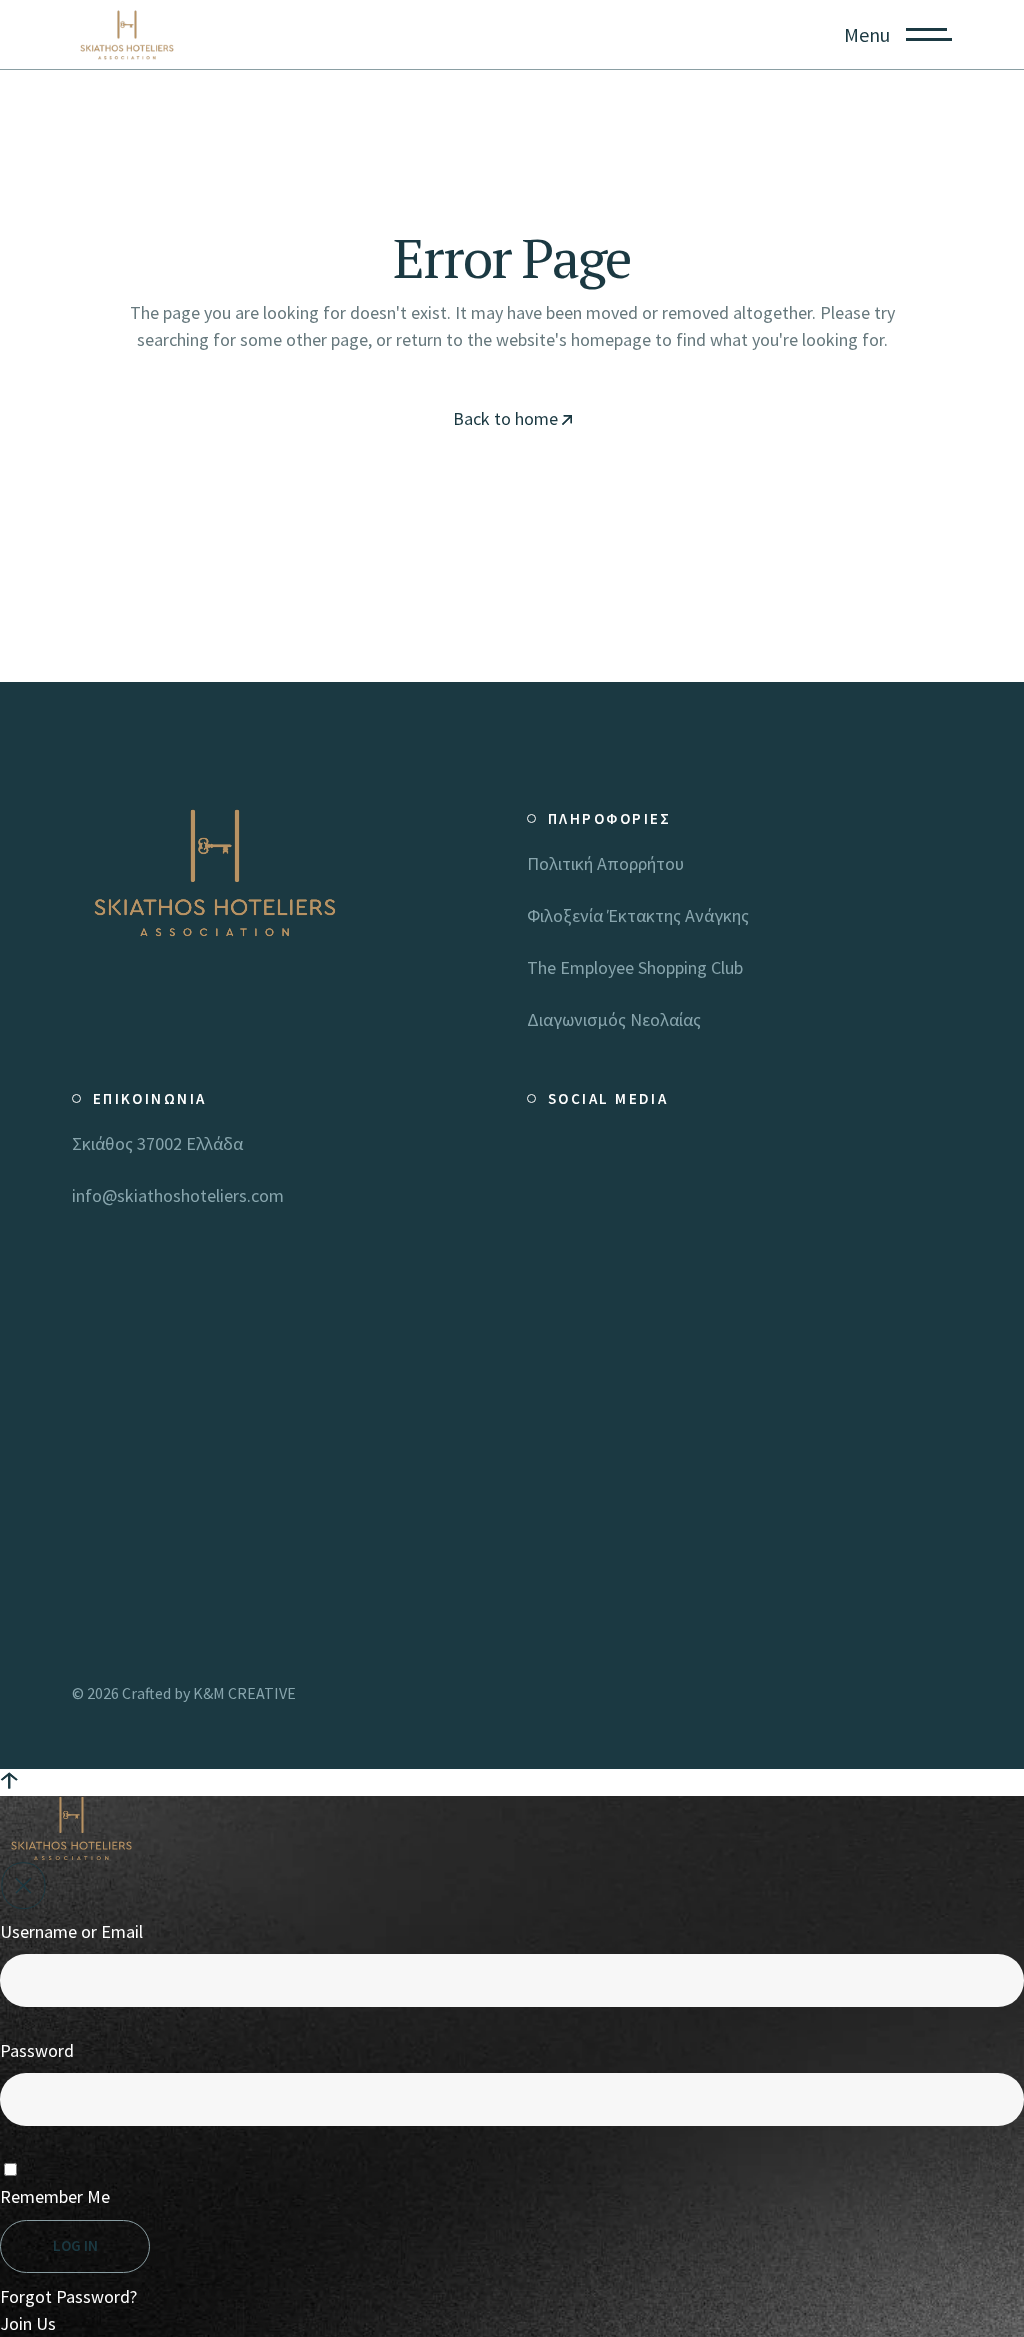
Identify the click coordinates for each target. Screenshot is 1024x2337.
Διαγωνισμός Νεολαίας (614, 1019)
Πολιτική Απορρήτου (605, 863)
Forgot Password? (68, 2296)
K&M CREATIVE (244, 1693)
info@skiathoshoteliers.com (178, 1195)
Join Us (28, 2323)
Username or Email (71, 1931)
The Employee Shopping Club (635, 967)
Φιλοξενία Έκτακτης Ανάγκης (638, 915)
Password (37, 2050)
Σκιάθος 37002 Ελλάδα (157, 1143)
